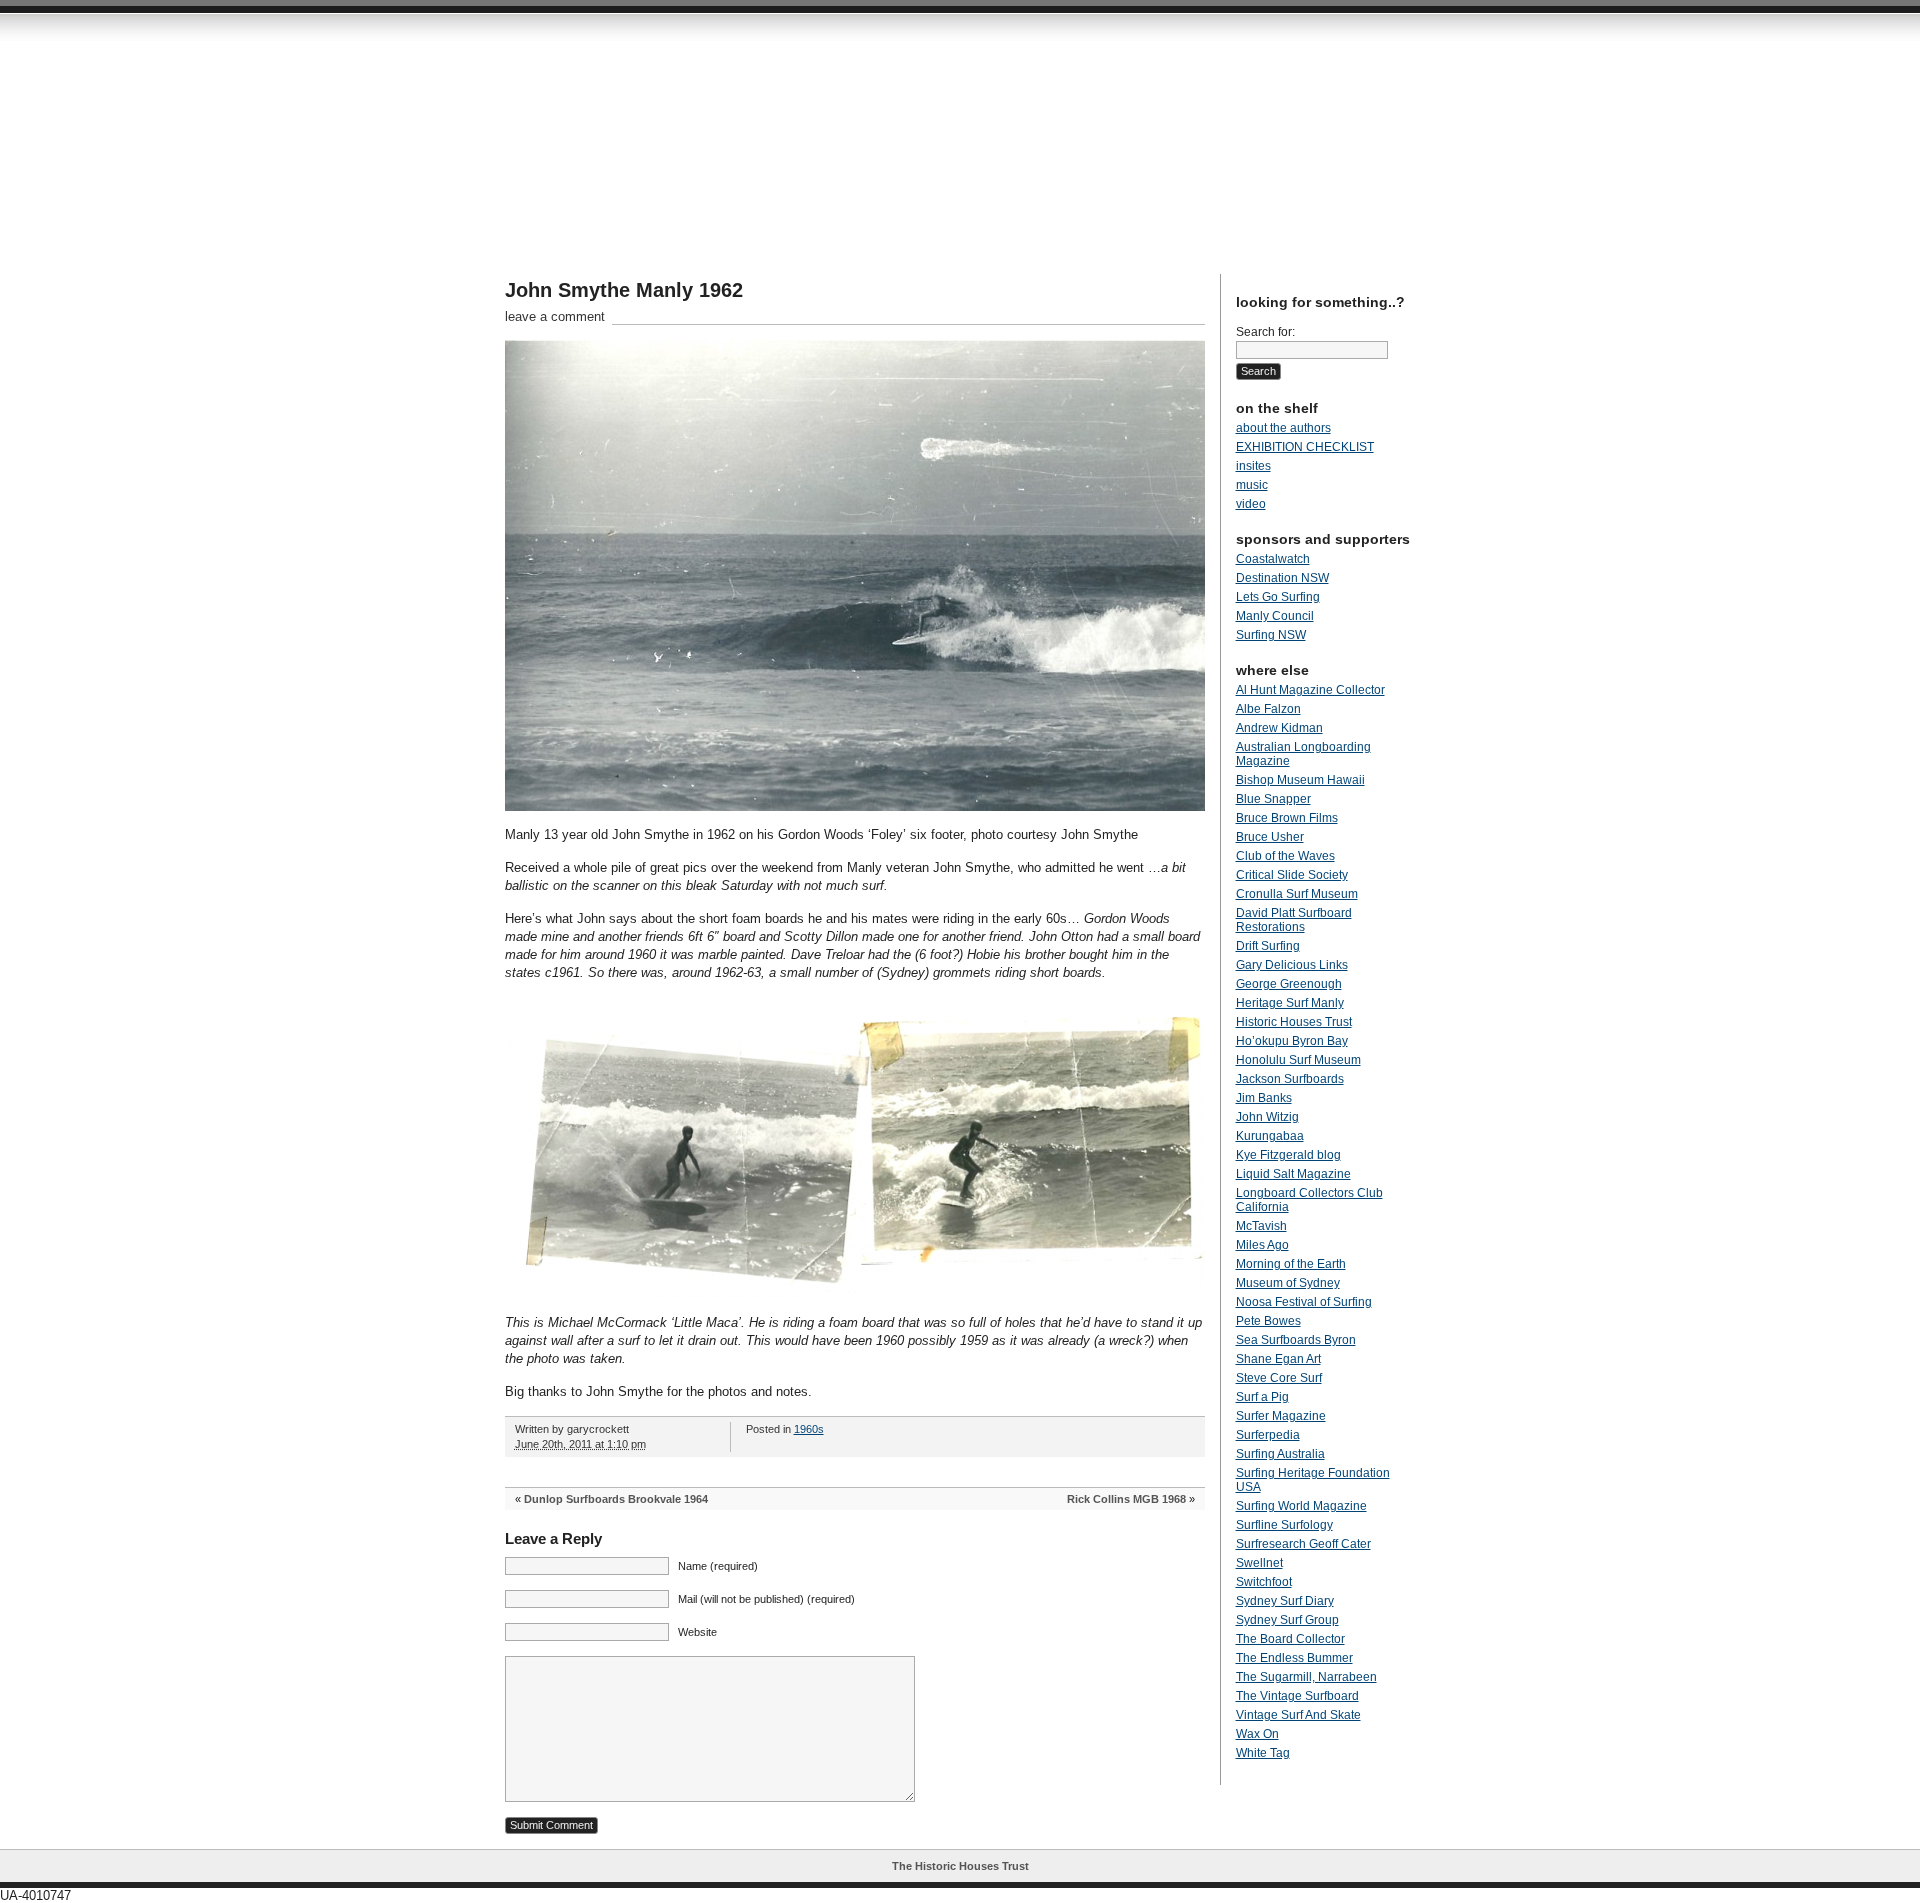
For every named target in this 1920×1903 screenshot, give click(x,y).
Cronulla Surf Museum (1297, 894)
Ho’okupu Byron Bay (1292, 1041)
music (1252, 485)
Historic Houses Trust (1294, 1022)
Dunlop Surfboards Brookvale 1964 (616, 1499)
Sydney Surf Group (1287, 1620)
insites (1253, 466)
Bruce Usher (1270, 837)
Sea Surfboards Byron (1296, 1340)
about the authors (1283, 428)
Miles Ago (1262, 1245)
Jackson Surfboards (1290, 1079)
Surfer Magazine (1281, 1416)
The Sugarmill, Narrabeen (1306, 1677)
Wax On (1257, 1734)
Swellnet (1259, 1563)
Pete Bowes (1268, 1321)
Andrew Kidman (1279, 728)
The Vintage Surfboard (1297, 1696)
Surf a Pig (1262, 1397)
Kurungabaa (1270, 1136)
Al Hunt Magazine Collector (1310, 690)
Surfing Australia (1280, 1454)
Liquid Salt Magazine (1293, 1174)
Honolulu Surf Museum (1298, 1060)
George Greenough (1289, 984)
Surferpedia (1268, 1435)
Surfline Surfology (1284, 1525)
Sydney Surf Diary (1285, 1601)
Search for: (1265, 332)
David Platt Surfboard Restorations (1294, 920)
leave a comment (555, 316)
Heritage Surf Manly (1290, 1003)
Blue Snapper (1273, 799)
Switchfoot (1264, 1582)
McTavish (1261, 1226)
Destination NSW (1282, 578)
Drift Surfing (1268, 946)
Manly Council (1275, 616)
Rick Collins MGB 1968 (1126, 1499)
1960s (809, 1429)
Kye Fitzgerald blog (1288, 1155)
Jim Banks (1264, 1098)
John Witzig (1267, 1117)
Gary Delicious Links (1292, 965)
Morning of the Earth (1291, 1264)
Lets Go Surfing (1278, 597)
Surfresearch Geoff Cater (1303, 1544)
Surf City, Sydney (865, 140)
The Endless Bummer (1294, 1658)
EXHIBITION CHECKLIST (1305, 447)
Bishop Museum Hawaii (1300, 780)
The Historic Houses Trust (960, 1866)
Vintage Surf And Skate (1298, 1715)
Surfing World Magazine (1301, 1506)
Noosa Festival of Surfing (1304, 1302)
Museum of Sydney (1288, 1283)
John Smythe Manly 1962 (624, 290)
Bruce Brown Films (1287, 818)
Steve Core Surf (1279, 1378)
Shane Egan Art (1278, 1359)
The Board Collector (1290, 1639)
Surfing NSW (1271, 635)
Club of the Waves (1285, 856)
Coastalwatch (1273, 559)
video (1251, 504)
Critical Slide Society (1292, 875)
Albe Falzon (1268, 709)
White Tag (1263, 1753)
